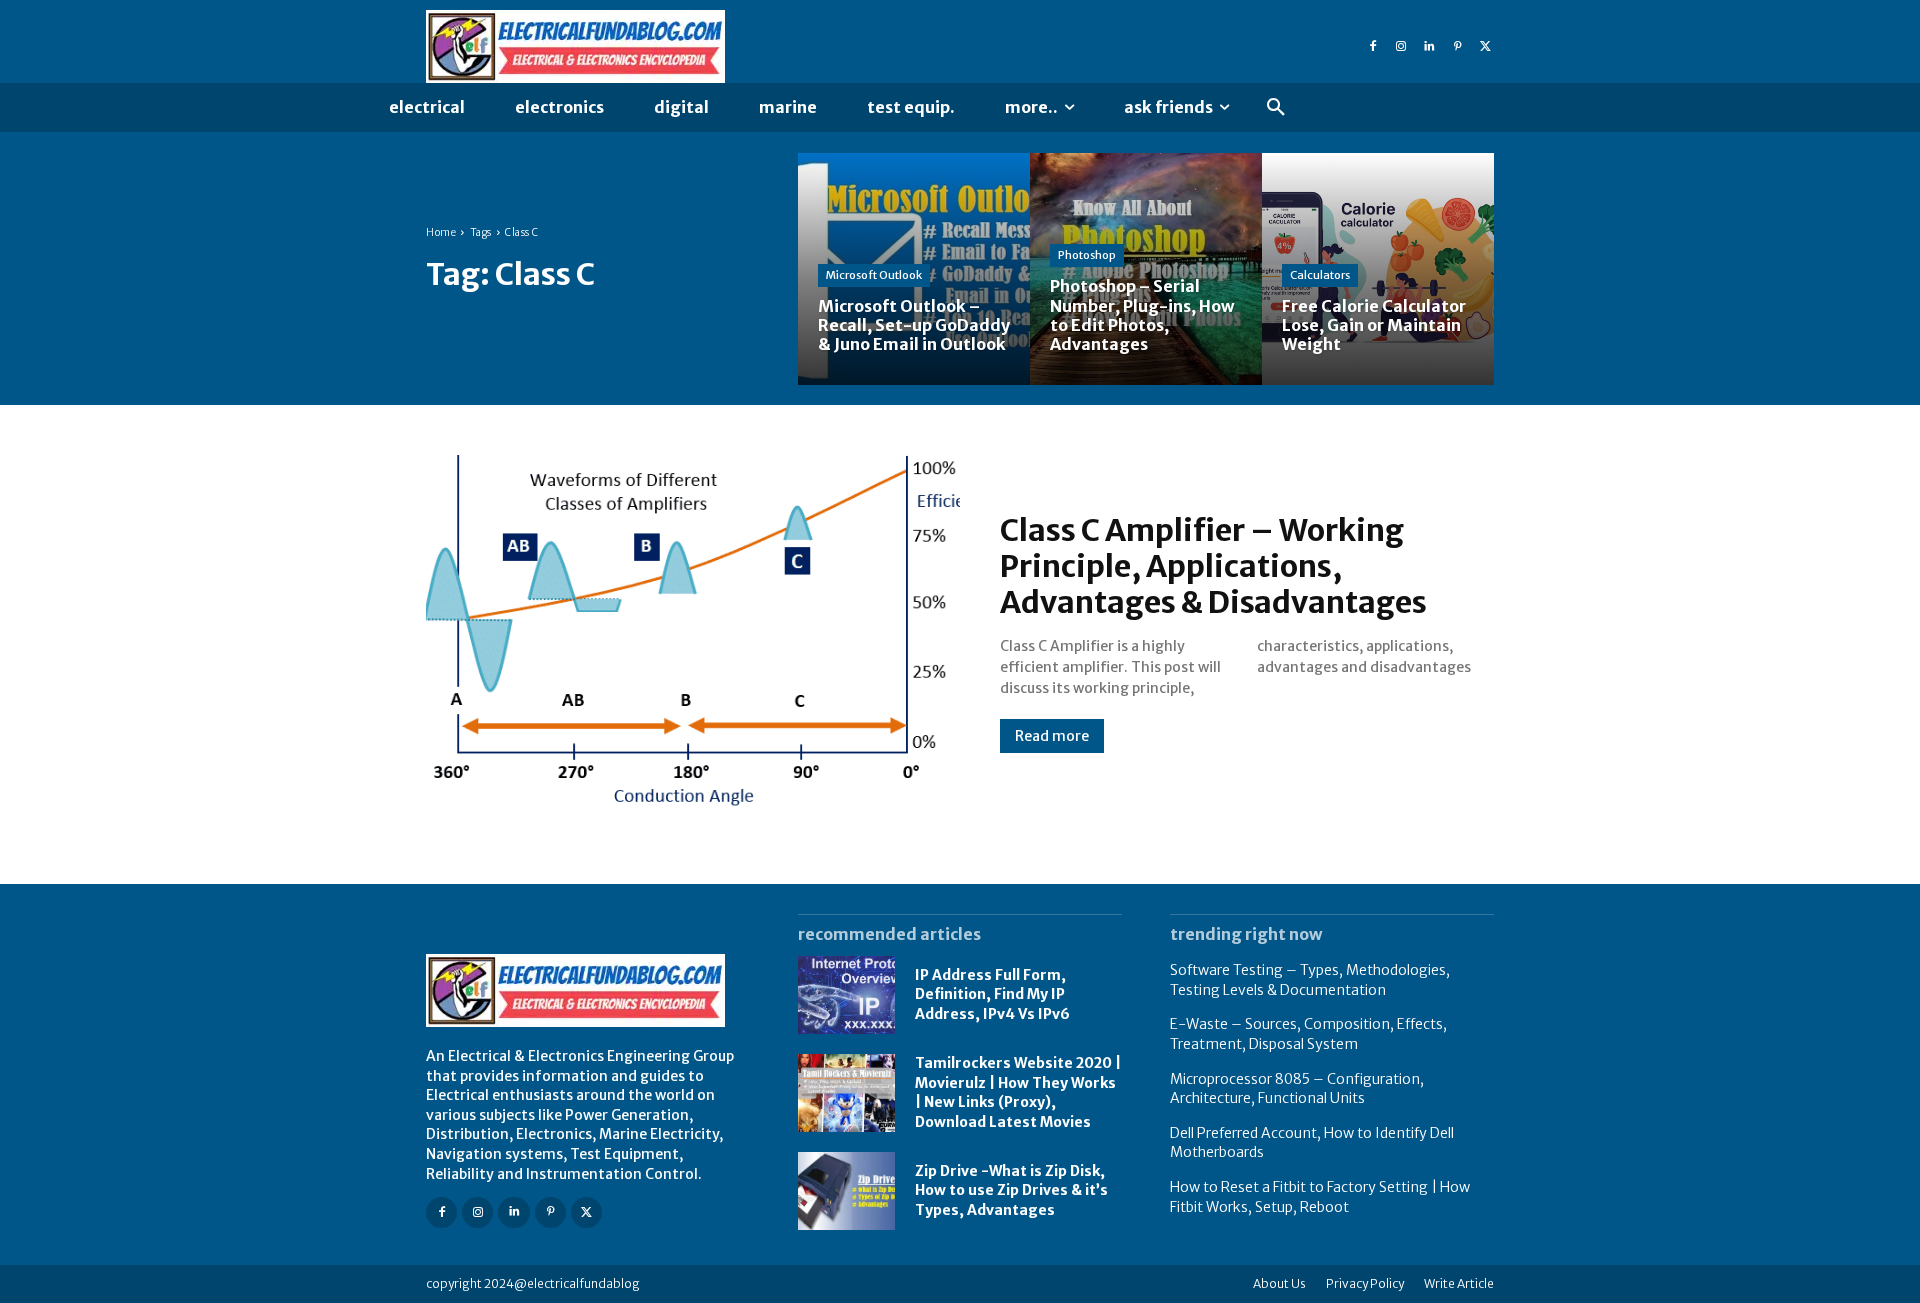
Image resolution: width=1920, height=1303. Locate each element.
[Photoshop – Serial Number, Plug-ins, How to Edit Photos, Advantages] (1146, 269)
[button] (1276, 108)
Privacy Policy (1365, 1283)
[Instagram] (1401, 47)
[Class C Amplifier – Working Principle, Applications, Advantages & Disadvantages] (693, 632)
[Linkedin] (1429, 47)
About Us (1279, 1283)
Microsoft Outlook (874, 275)
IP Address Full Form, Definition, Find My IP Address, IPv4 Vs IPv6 (992, 994)
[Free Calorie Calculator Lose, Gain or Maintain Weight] (1378, 269)
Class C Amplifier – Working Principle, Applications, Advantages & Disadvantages (1213, 566)
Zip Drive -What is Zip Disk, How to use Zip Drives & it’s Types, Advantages (1011, 1190)
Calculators (1320, 275)
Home (441, 232)
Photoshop (1087, 255)
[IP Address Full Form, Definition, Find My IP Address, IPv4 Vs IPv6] (846, 995)
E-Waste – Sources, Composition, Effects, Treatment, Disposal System (1308, 1034)
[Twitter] (1485, 47)
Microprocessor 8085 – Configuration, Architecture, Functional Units (1297, 1089)
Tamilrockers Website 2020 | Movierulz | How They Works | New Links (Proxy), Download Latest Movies (1018, 1092)
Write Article (1459, 1283)
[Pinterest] (1457, 47)
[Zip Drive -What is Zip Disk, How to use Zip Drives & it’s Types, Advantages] (846, 1191)
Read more (1052, 736)
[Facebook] (1373, 47)
